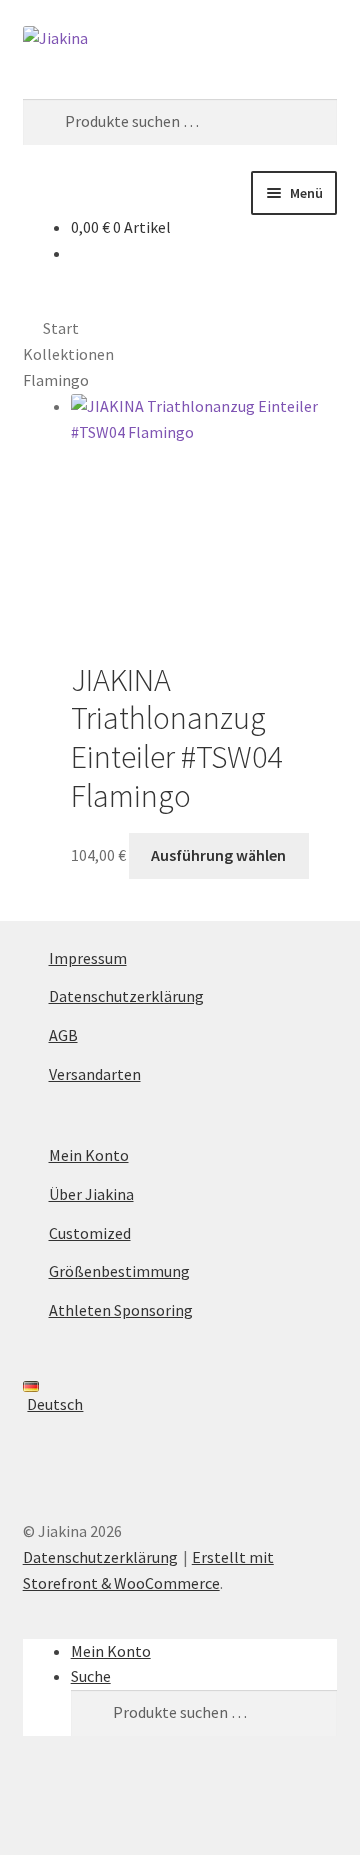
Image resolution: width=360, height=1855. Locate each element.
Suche (91, 1676)
